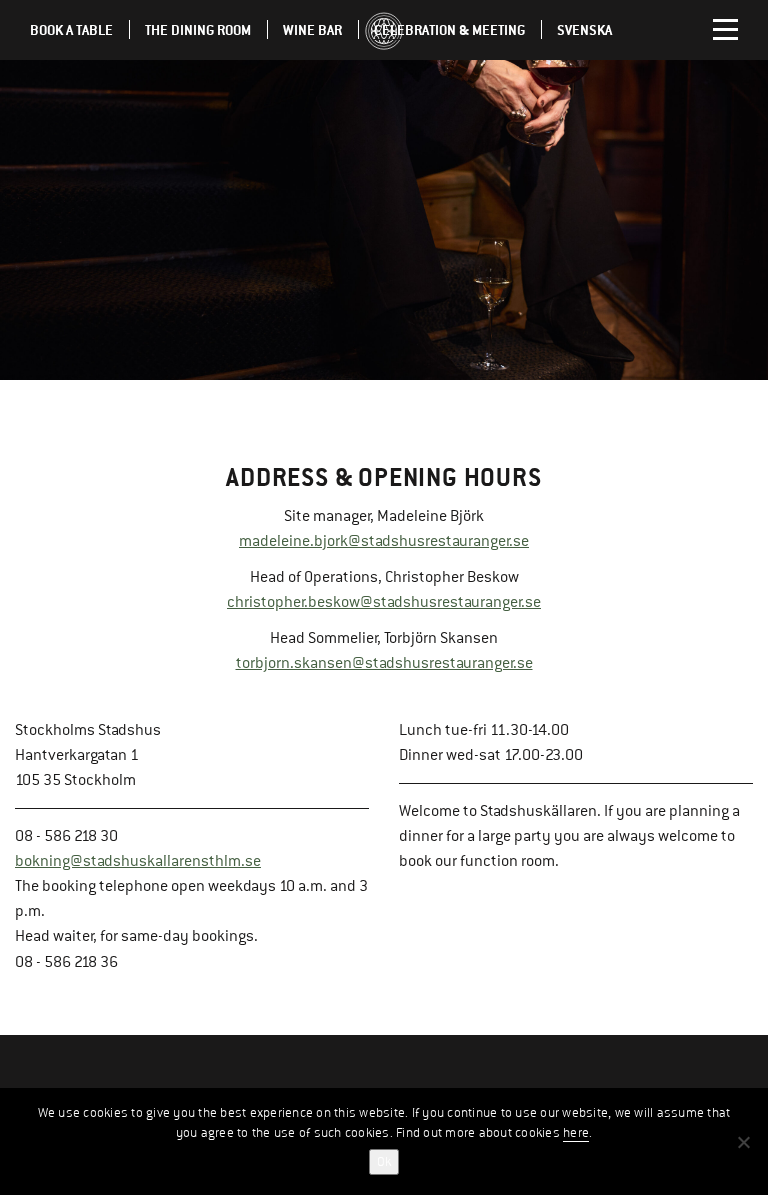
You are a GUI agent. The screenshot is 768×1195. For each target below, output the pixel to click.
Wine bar (312, 29)
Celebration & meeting (449, 29)
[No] (743, 1142)
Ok (384, 1162)
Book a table (71, 29)
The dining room (198, 29)
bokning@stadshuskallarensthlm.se (138, 861)
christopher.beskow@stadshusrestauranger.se (384, 602)
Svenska (584, 29)
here (576, 1133)
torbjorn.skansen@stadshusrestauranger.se (384, 663)
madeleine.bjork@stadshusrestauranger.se (384, 541)
